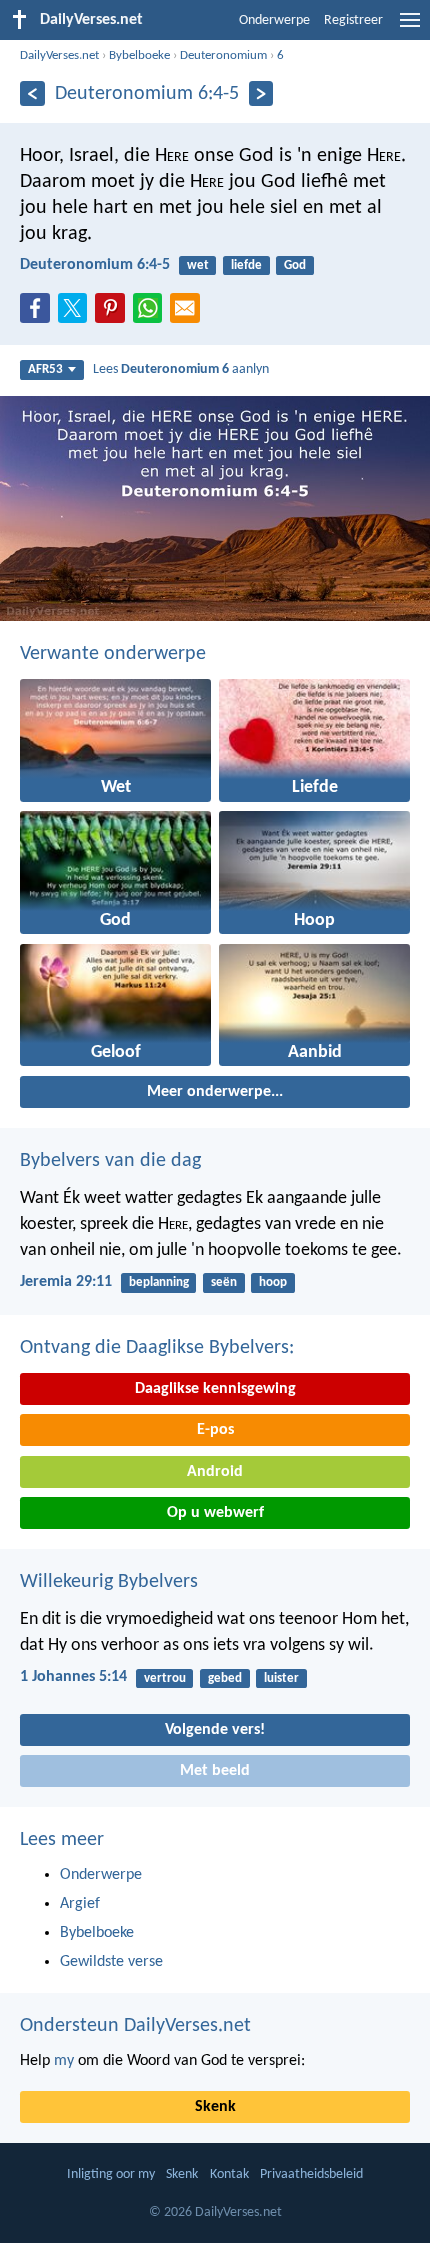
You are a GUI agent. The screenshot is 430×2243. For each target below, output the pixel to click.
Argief (80, 1904)
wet (198, 265)
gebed (225, 1678)
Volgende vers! (215, 1730)
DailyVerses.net (59, 55)
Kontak (229, 2174)
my (64, 2061)
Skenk (215, 2107)
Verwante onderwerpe (113, 654)
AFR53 (45, 369)
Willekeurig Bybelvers (109, 1582)
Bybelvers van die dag (110, 1161)
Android (215, 1472)
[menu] (410, 28)
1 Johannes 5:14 (73, 1677)
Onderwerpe (274, 20)
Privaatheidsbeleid (311, 2174)
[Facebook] (39, 314)
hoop (273, 1282)
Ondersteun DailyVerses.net (135, 2026)
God (295, 265)
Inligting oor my (111, 2174)
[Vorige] (32, 93)
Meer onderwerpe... (215, 1092)
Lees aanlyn (181, 369)
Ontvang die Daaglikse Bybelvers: (157, 1348)
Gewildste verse (111, 1962)
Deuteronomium (223, 55)
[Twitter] (77, 314)
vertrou (165, 1678)
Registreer (353, 20)
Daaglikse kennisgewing (215, 1389)
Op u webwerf (215, 1513)
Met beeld (215, 1771)
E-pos (215, 1430)
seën (224, 1282)
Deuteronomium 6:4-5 (95, 265)
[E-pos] (189, 314)
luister (281, 1678)
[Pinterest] (114, 314)
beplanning (159, 1282)
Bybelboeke (139, 55)
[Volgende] (261, 93)
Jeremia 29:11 (66, 1282)
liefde (246, 265)
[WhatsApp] (152, 309)
